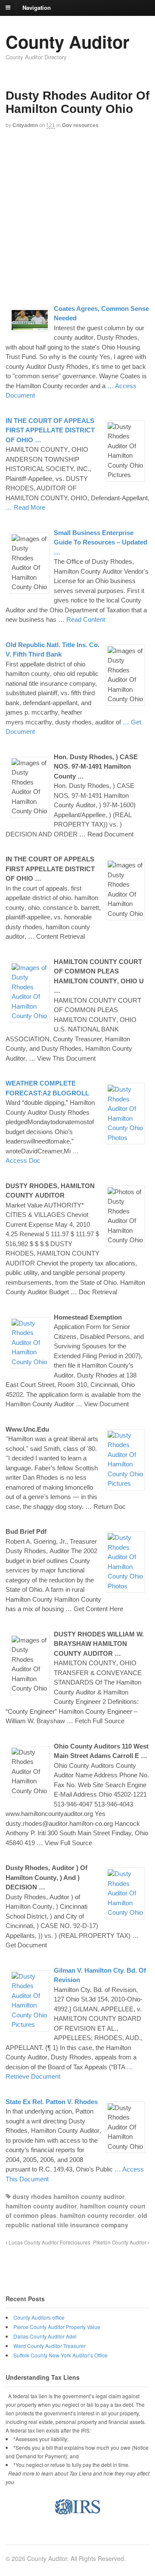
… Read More (25, 507)
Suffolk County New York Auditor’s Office (60, 2355)
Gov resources (80, 125)
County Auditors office (39, 2317)
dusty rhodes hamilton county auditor (68, 2196)
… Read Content (82, 619)
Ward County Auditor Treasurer (50, 2346)
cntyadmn (25, 125)
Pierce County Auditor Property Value (57, 2327)
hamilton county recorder (97, 2215)
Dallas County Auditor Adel (45, 2336)
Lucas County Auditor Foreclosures (49, 2242)
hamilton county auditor (41, 2206)
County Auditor (68, 41)
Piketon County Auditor (120, 2242)
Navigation (37, 7)
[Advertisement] (77, 216)
